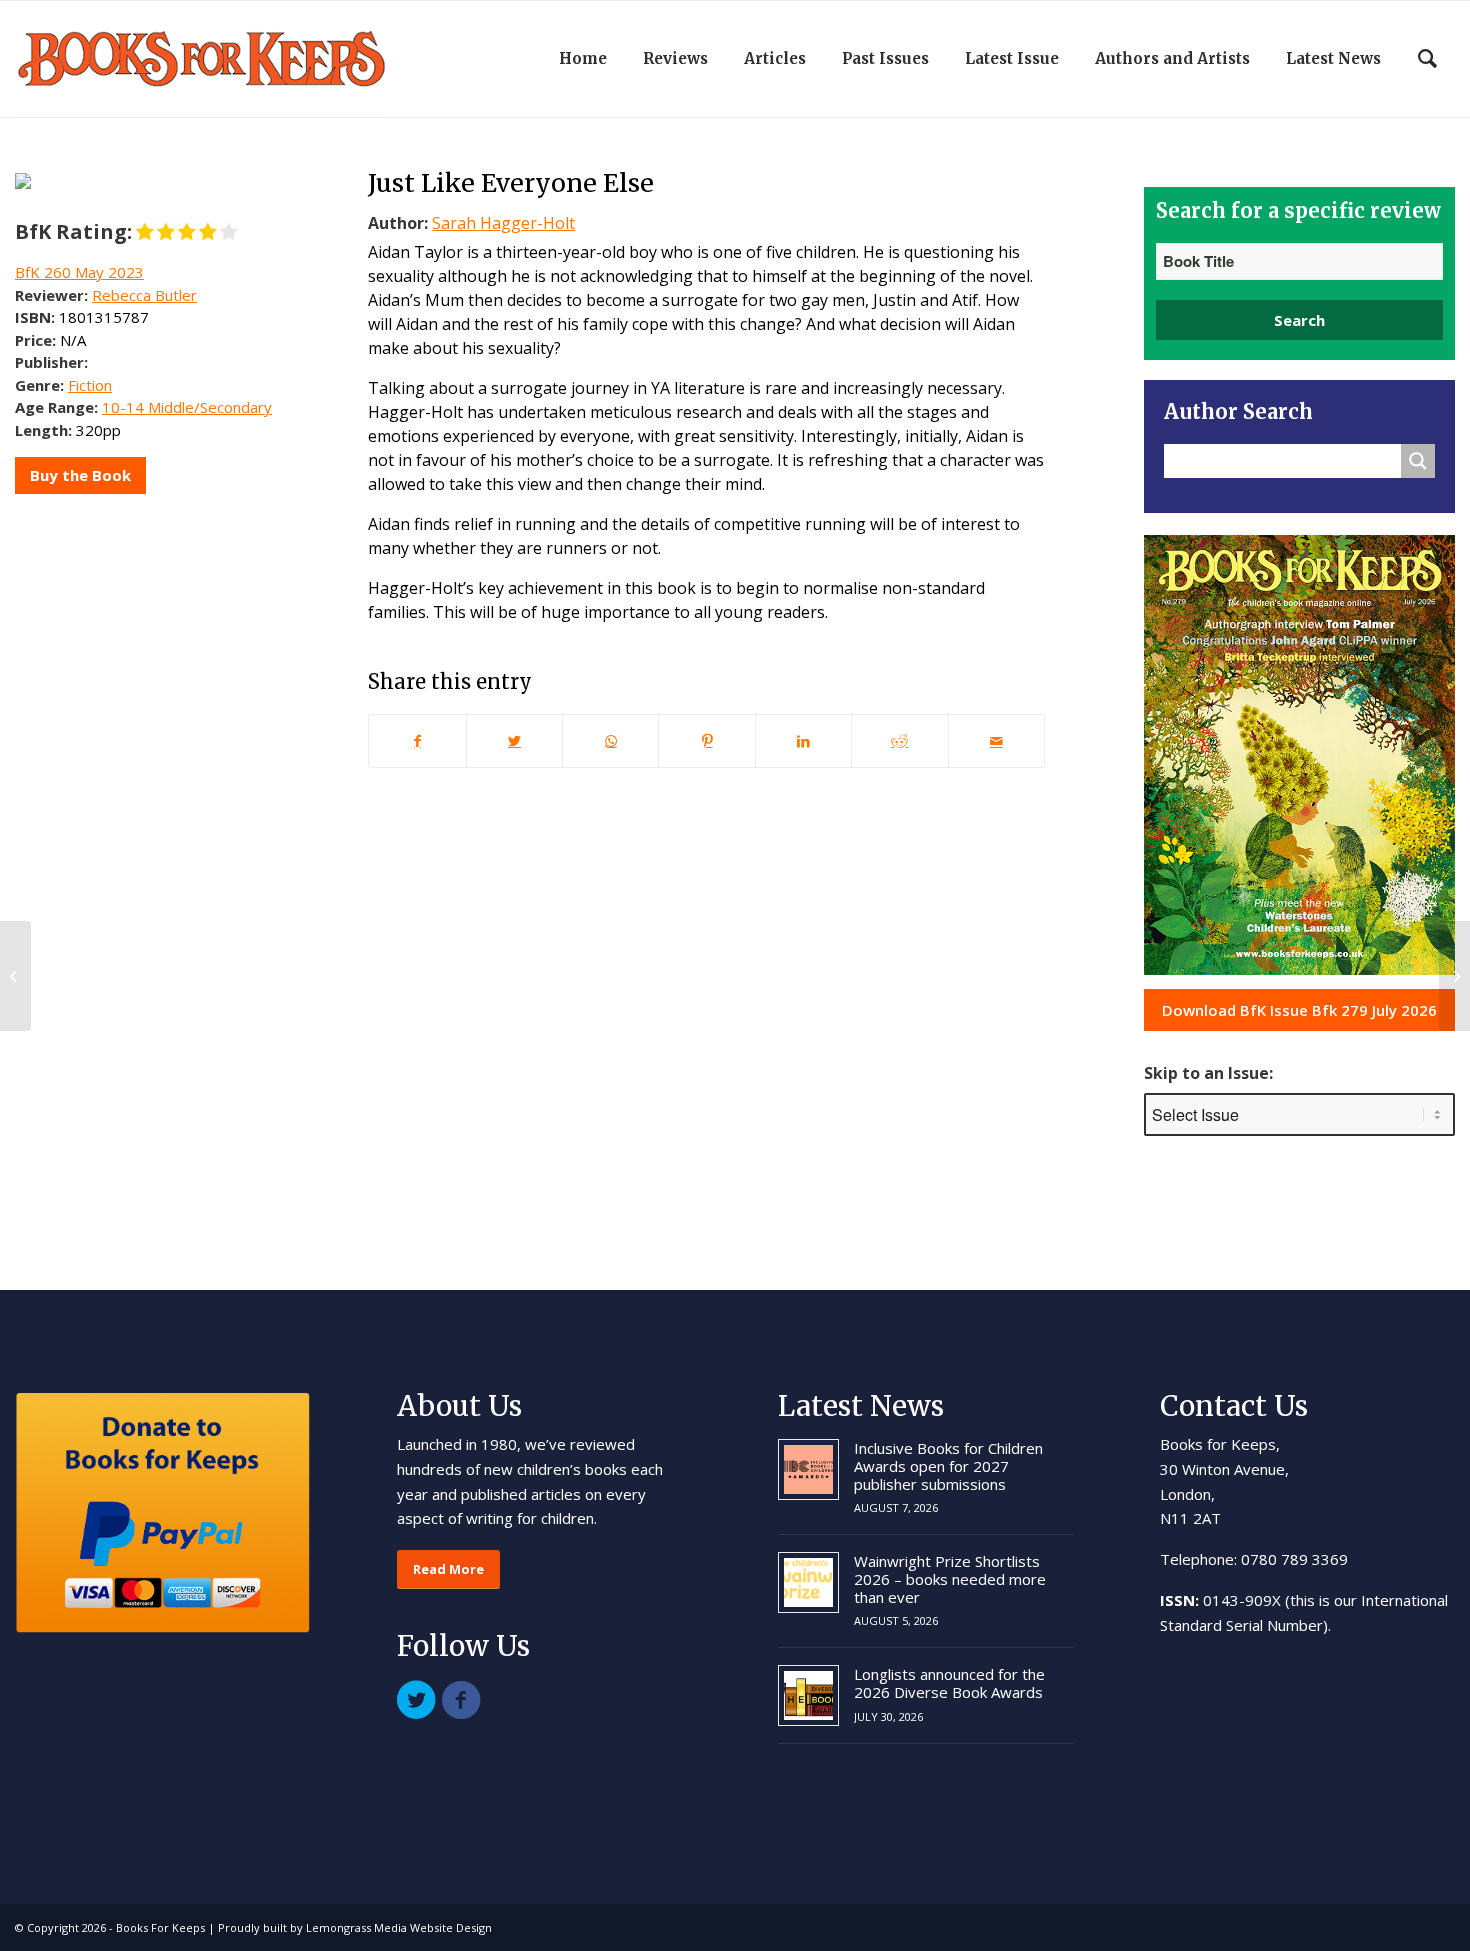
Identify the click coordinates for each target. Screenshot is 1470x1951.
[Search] (1427, 59)
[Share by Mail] (996, 741)
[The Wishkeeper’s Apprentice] (15, 976)
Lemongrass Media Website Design (399, 1927)
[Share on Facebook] (417, 741)
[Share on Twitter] (514, 741)
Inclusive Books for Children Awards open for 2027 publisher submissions (948, 1466)
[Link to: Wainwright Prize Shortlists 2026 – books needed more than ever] (808, 1582)
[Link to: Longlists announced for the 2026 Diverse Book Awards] (808, 1695)
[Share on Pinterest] (706, 741)
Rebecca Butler (144, 295)
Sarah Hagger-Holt (503, 223)
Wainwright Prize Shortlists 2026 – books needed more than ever (950, 1579)
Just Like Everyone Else (511, 183)
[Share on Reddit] (899, 741)
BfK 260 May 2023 (79, 272)
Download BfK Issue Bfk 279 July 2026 (1299, 1010)
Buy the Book (80, 475)
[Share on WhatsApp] (610, 741)
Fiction (90, 385)
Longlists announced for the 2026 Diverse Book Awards (949, 1683)
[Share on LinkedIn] (803, 741)
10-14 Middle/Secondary (187, 407)
